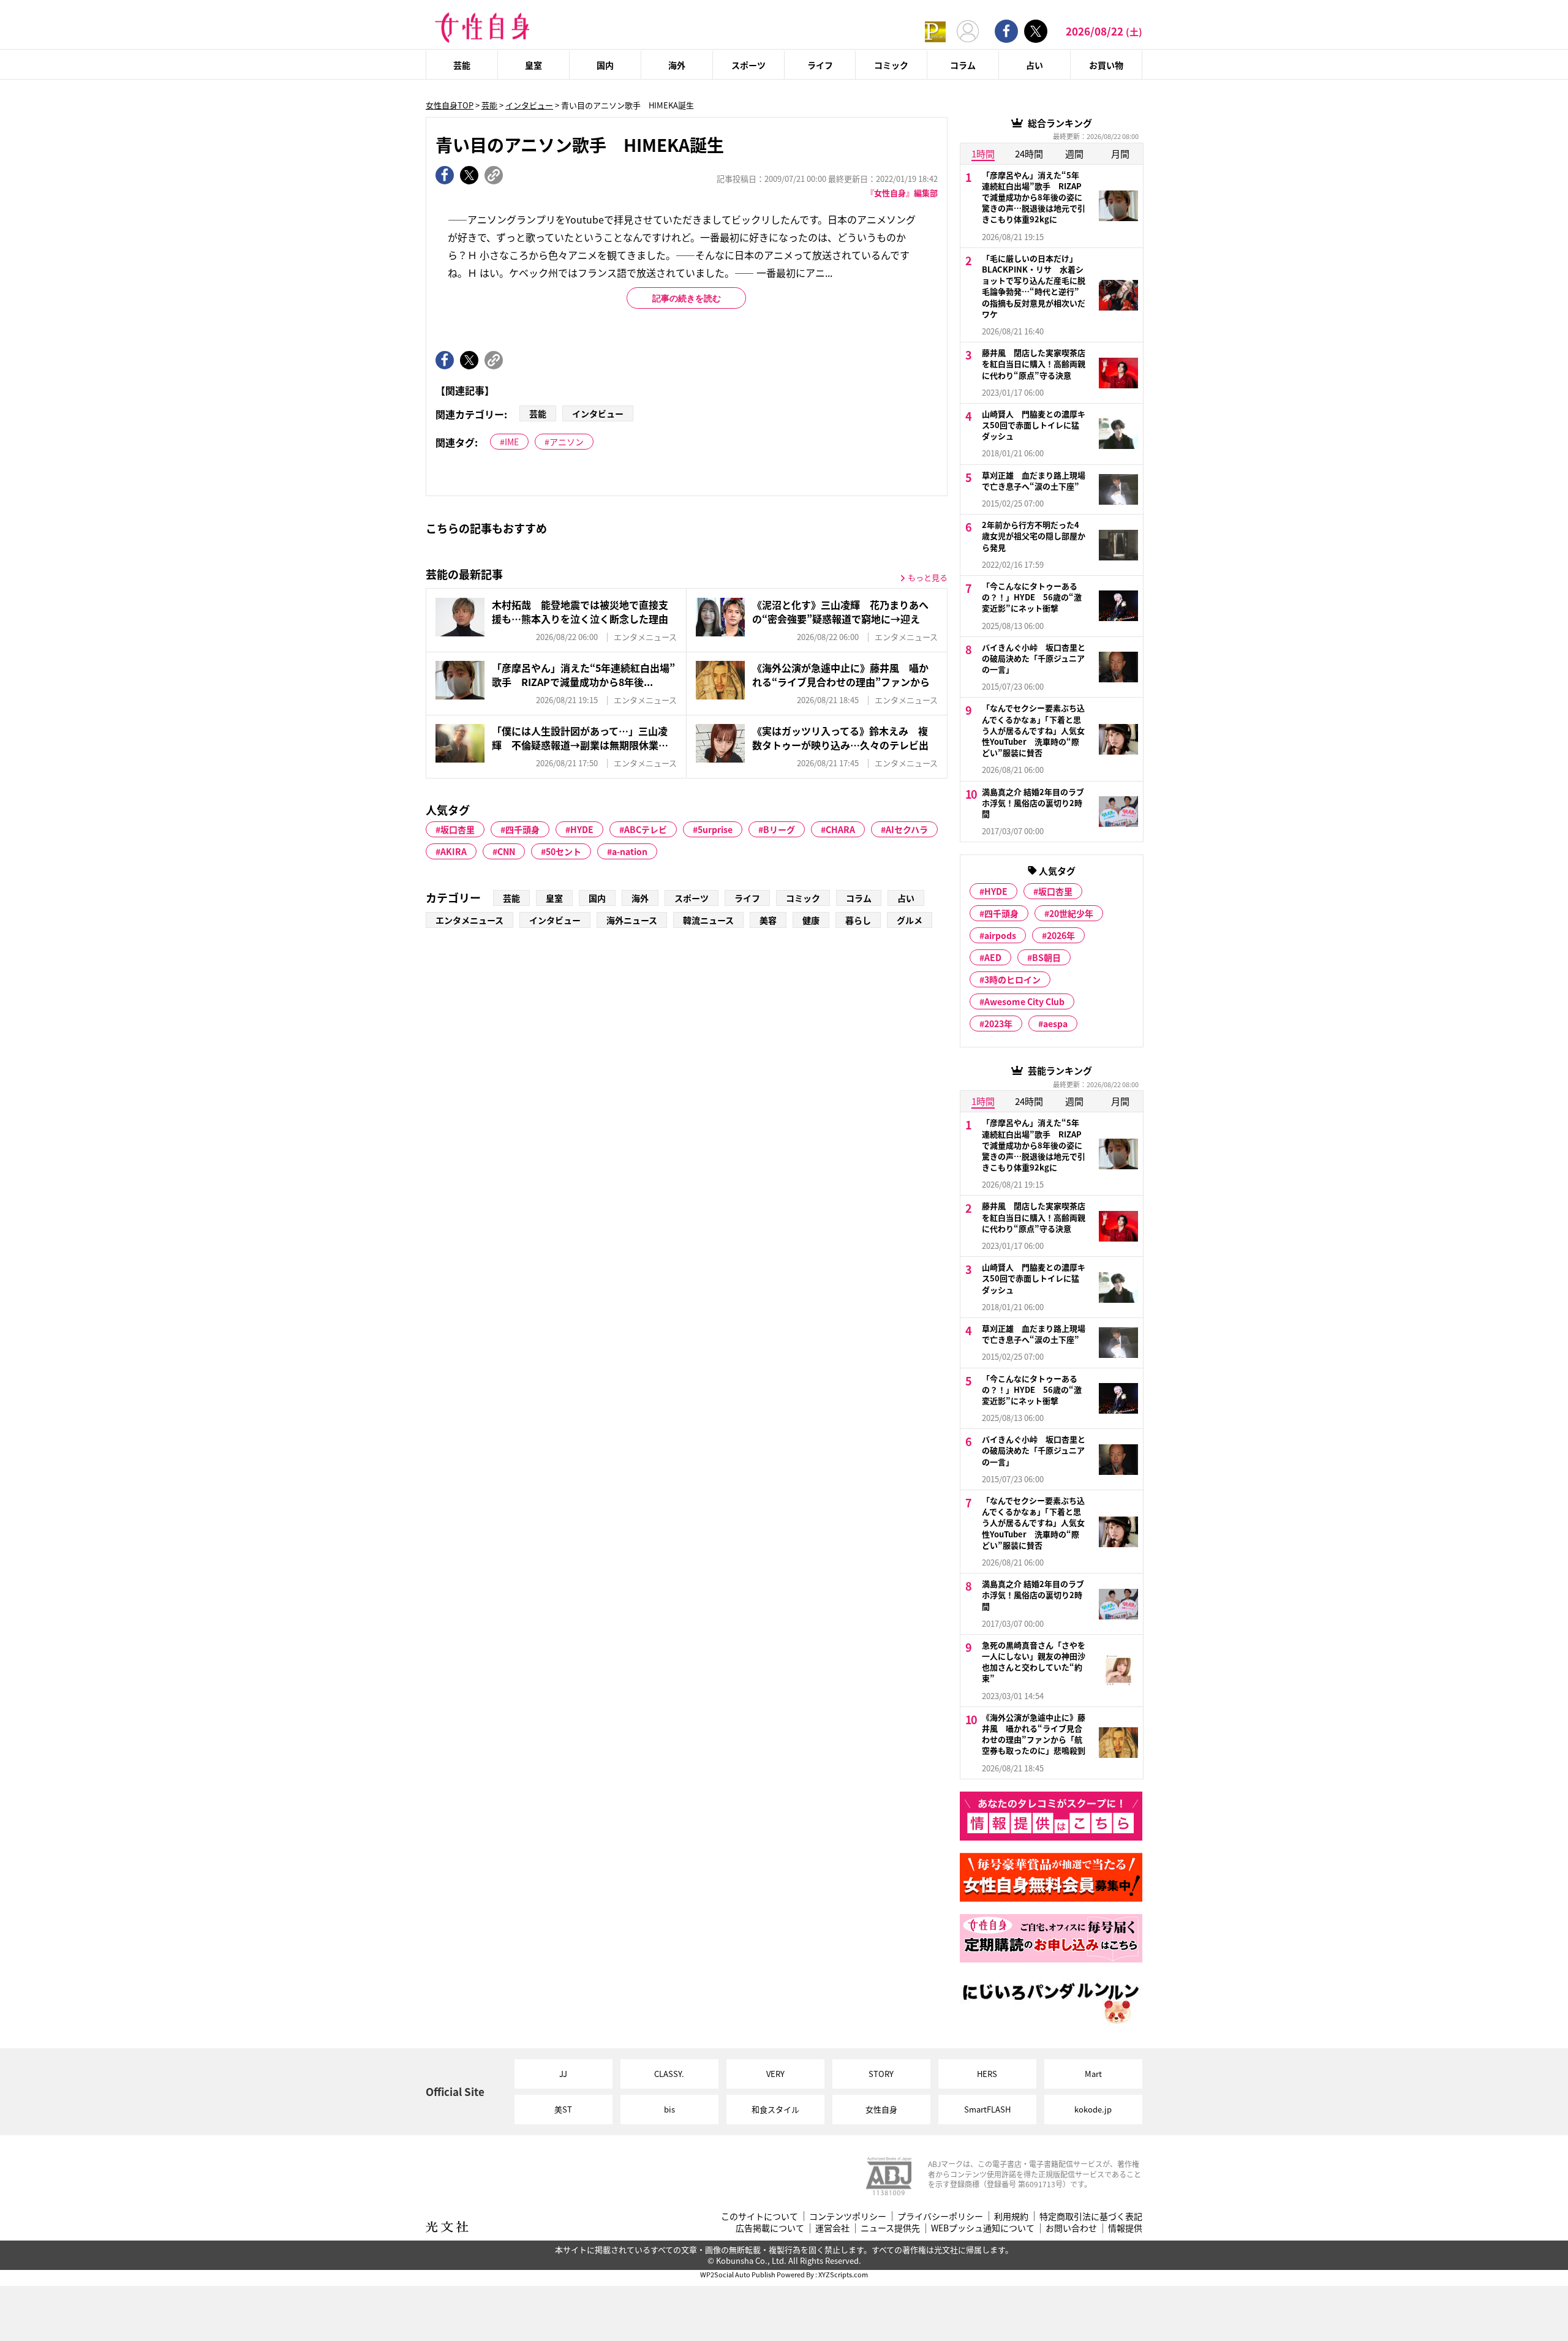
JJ (563, 2074)
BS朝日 (1046, 957)
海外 (677, 65)
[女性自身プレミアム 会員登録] (935, 31)
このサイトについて (759, 2216)
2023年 (998, 1023)
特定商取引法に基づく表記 (1091, 2216)
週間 (1074, 153)
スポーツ (748, 65)
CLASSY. (669, 2074)
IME (512, 442)
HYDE (582, 829)
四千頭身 (522, 829)
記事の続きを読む (687, 298)
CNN (506, 851)
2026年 (1061, 935)
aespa (1055, 1023)
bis (669, 2109)
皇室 (533, 65)
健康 (811, 920)
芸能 (462, 65)
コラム (963, 65)
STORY (881, 2074)
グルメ (910, 920)
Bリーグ (779, 829)
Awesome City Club (1024, 1001)
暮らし (858, 920)
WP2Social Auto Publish (738, 2274)
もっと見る (928, 577)
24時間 (1029, 153)
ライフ (820, 65)
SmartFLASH (987, 2109)
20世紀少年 (1071, 913)
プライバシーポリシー (940, 2216)
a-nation (630, 851)
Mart (1093, 2074)
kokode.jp (1093, 2109)
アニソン (567, 442)
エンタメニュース (469, 920)
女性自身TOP (450, 105)
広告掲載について (770, 2228)
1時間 (983, 153)
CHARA (840, 829)
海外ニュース (632, 920)
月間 (1120, 153)
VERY (775, 2074)
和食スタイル (775, 2109)
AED (993, 957)
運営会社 (832, 2228)
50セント (563, 851)
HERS (987, 2074)
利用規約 (1011, 2216)
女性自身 (881, 2109)
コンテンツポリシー (848, 2216)
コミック (891, 65)
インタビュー (529, 105)
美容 (768, 920)
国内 (605, 65)
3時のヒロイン (1012, 979)
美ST (563, 2109)
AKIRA (454, 851)
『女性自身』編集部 (902, 193)
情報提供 (1125, 2228)
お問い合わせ (1071, 2228)
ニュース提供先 (890, 2228)
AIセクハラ (907, 829)
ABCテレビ (646, 829)
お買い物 (1106, 65)
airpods (1000, 935)
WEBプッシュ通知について (983, 2228)
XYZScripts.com (843, 2274)
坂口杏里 (458, 829)
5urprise (715, 829)
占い (1035, 65)
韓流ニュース (708, 920)
